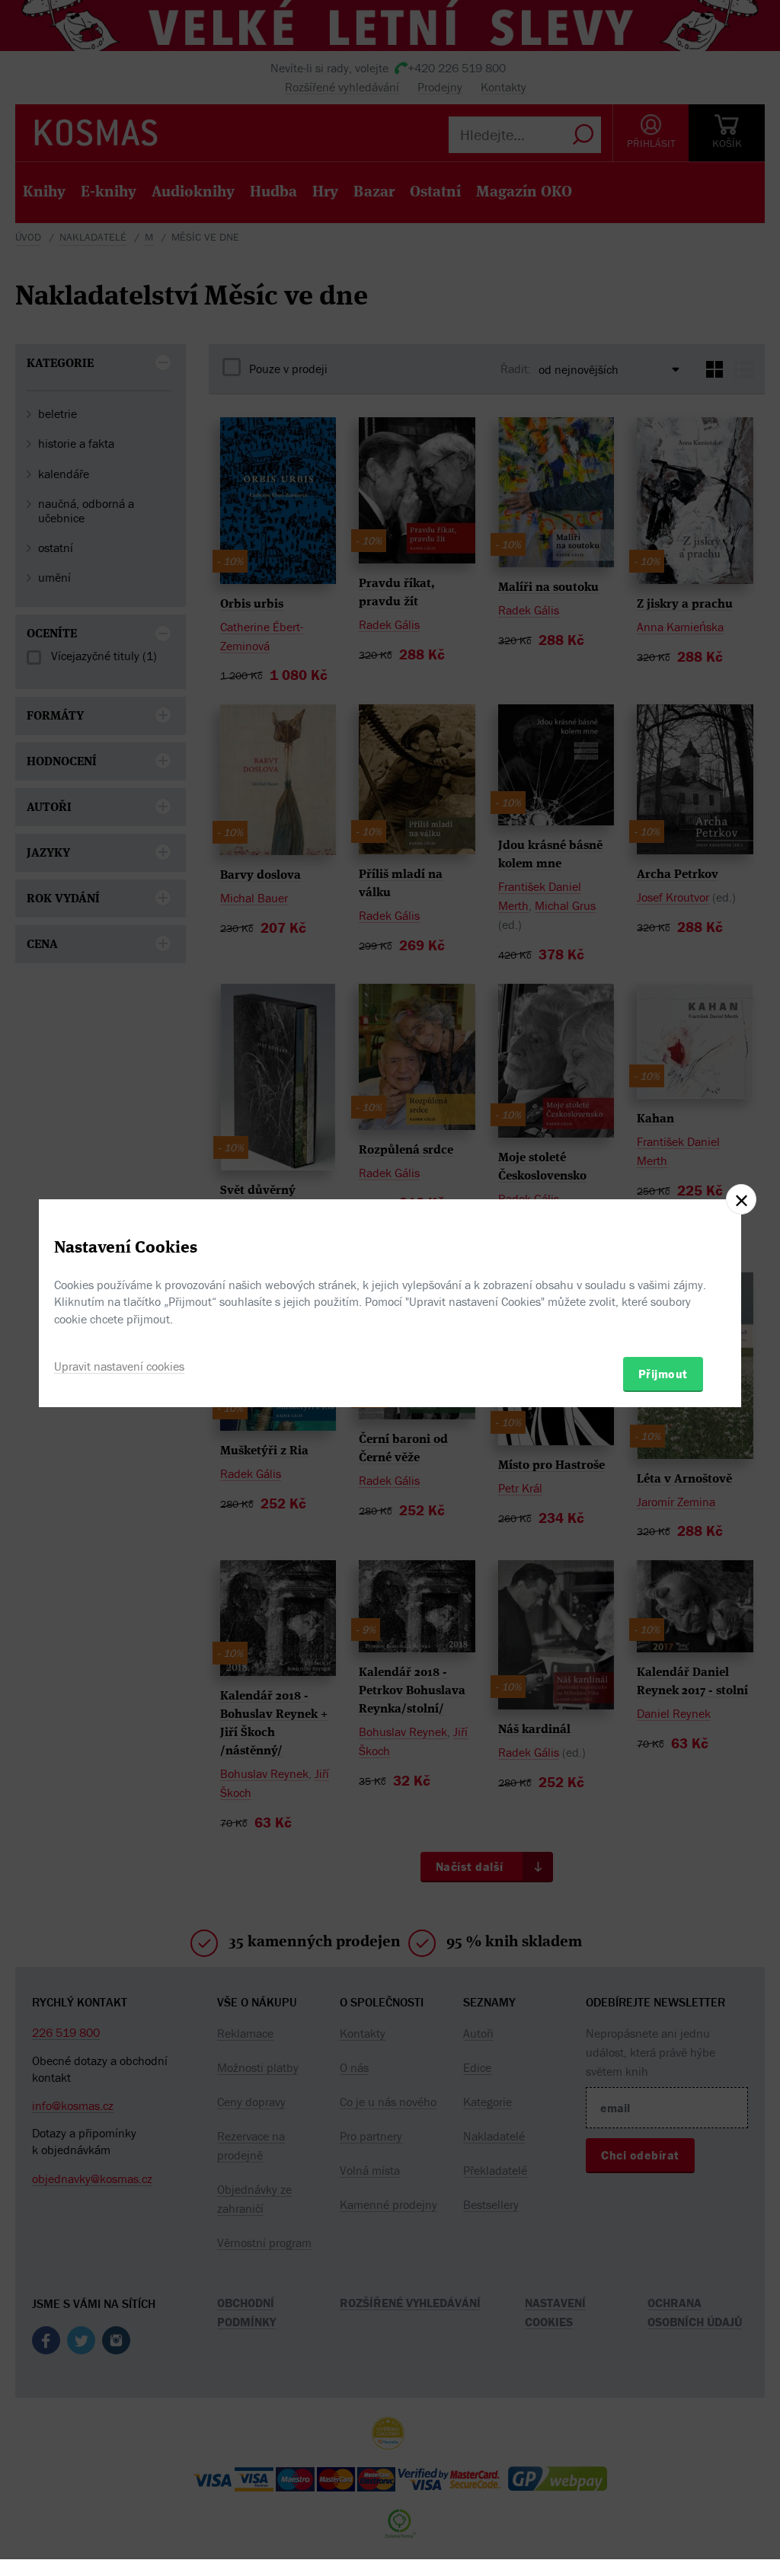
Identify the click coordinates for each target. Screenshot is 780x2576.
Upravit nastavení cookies (119, 1366)
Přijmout (663, 1374)
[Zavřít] (741, 1199)
